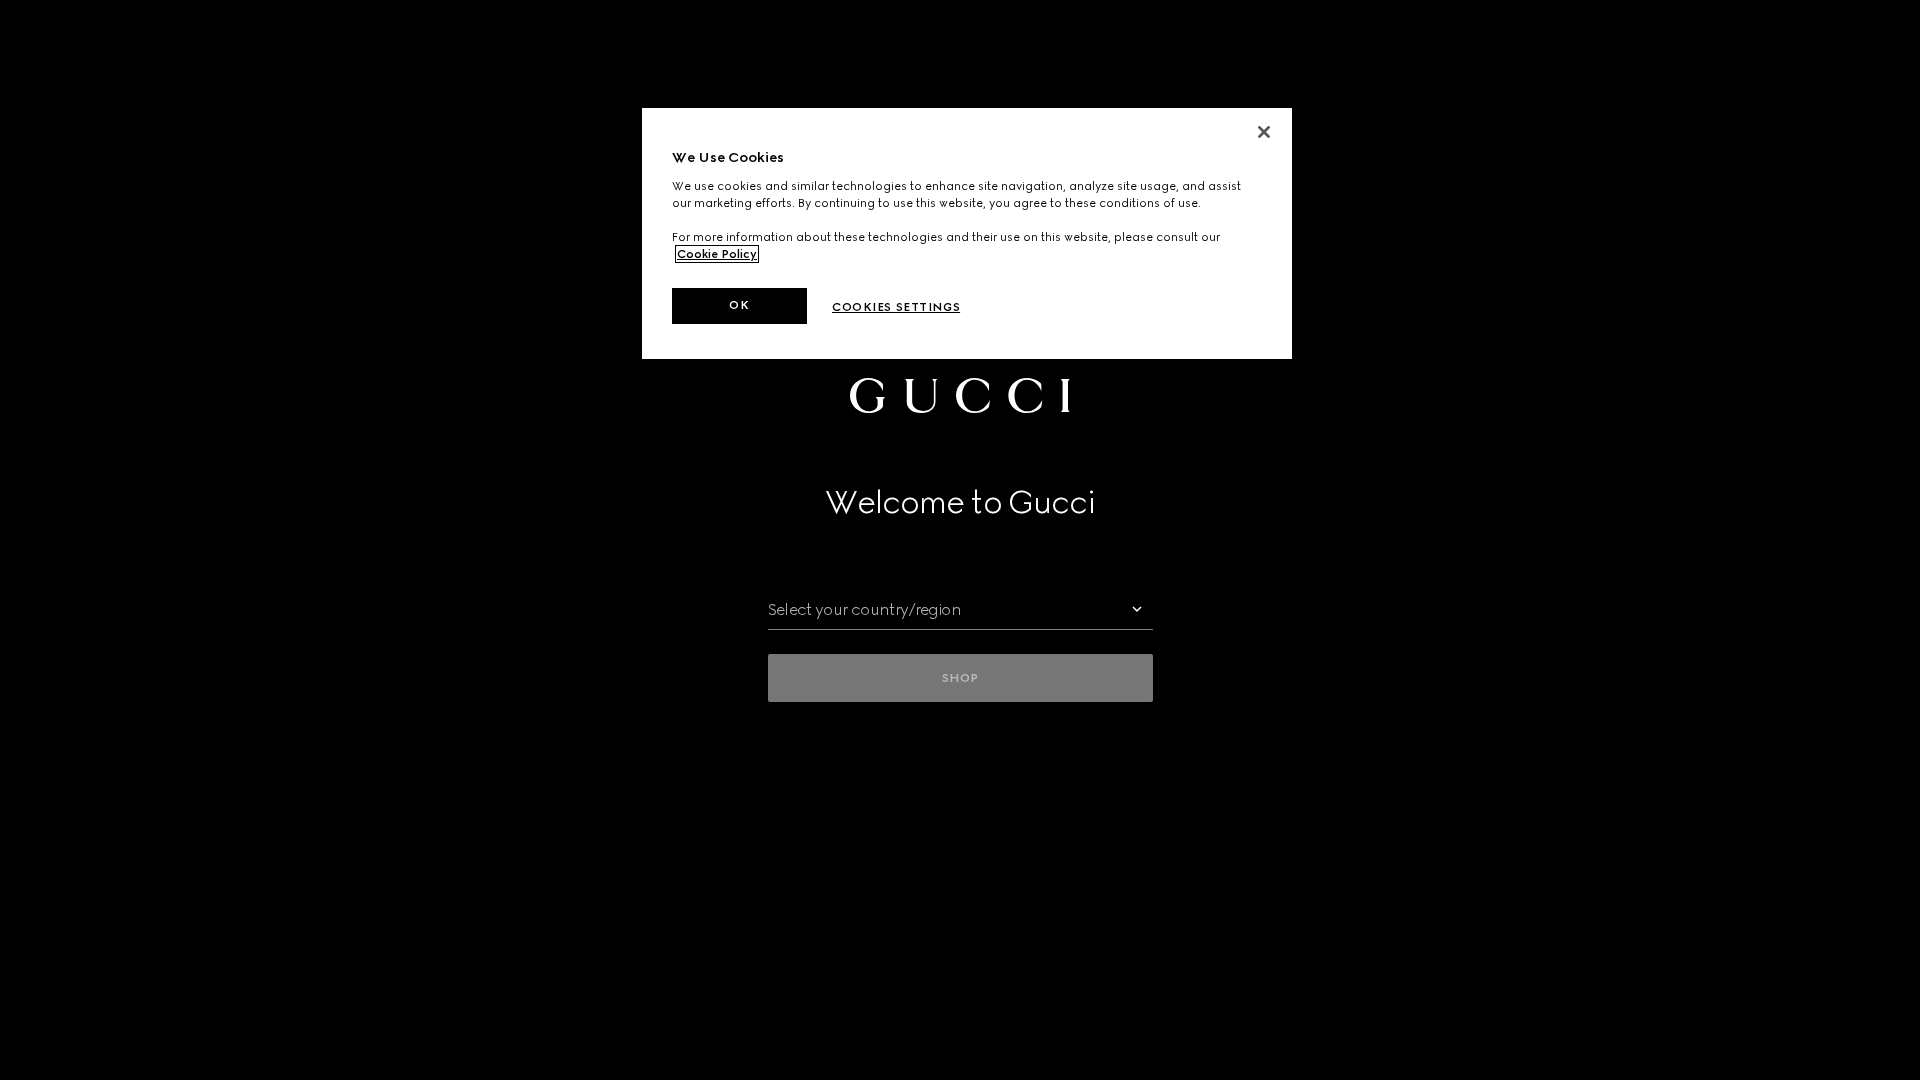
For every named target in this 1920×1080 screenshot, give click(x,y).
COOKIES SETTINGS (896, 307)
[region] (967, 233)
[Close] (1264, 132)
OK (739, 305)
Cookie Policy (717, 254)
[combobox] (960, 609)
